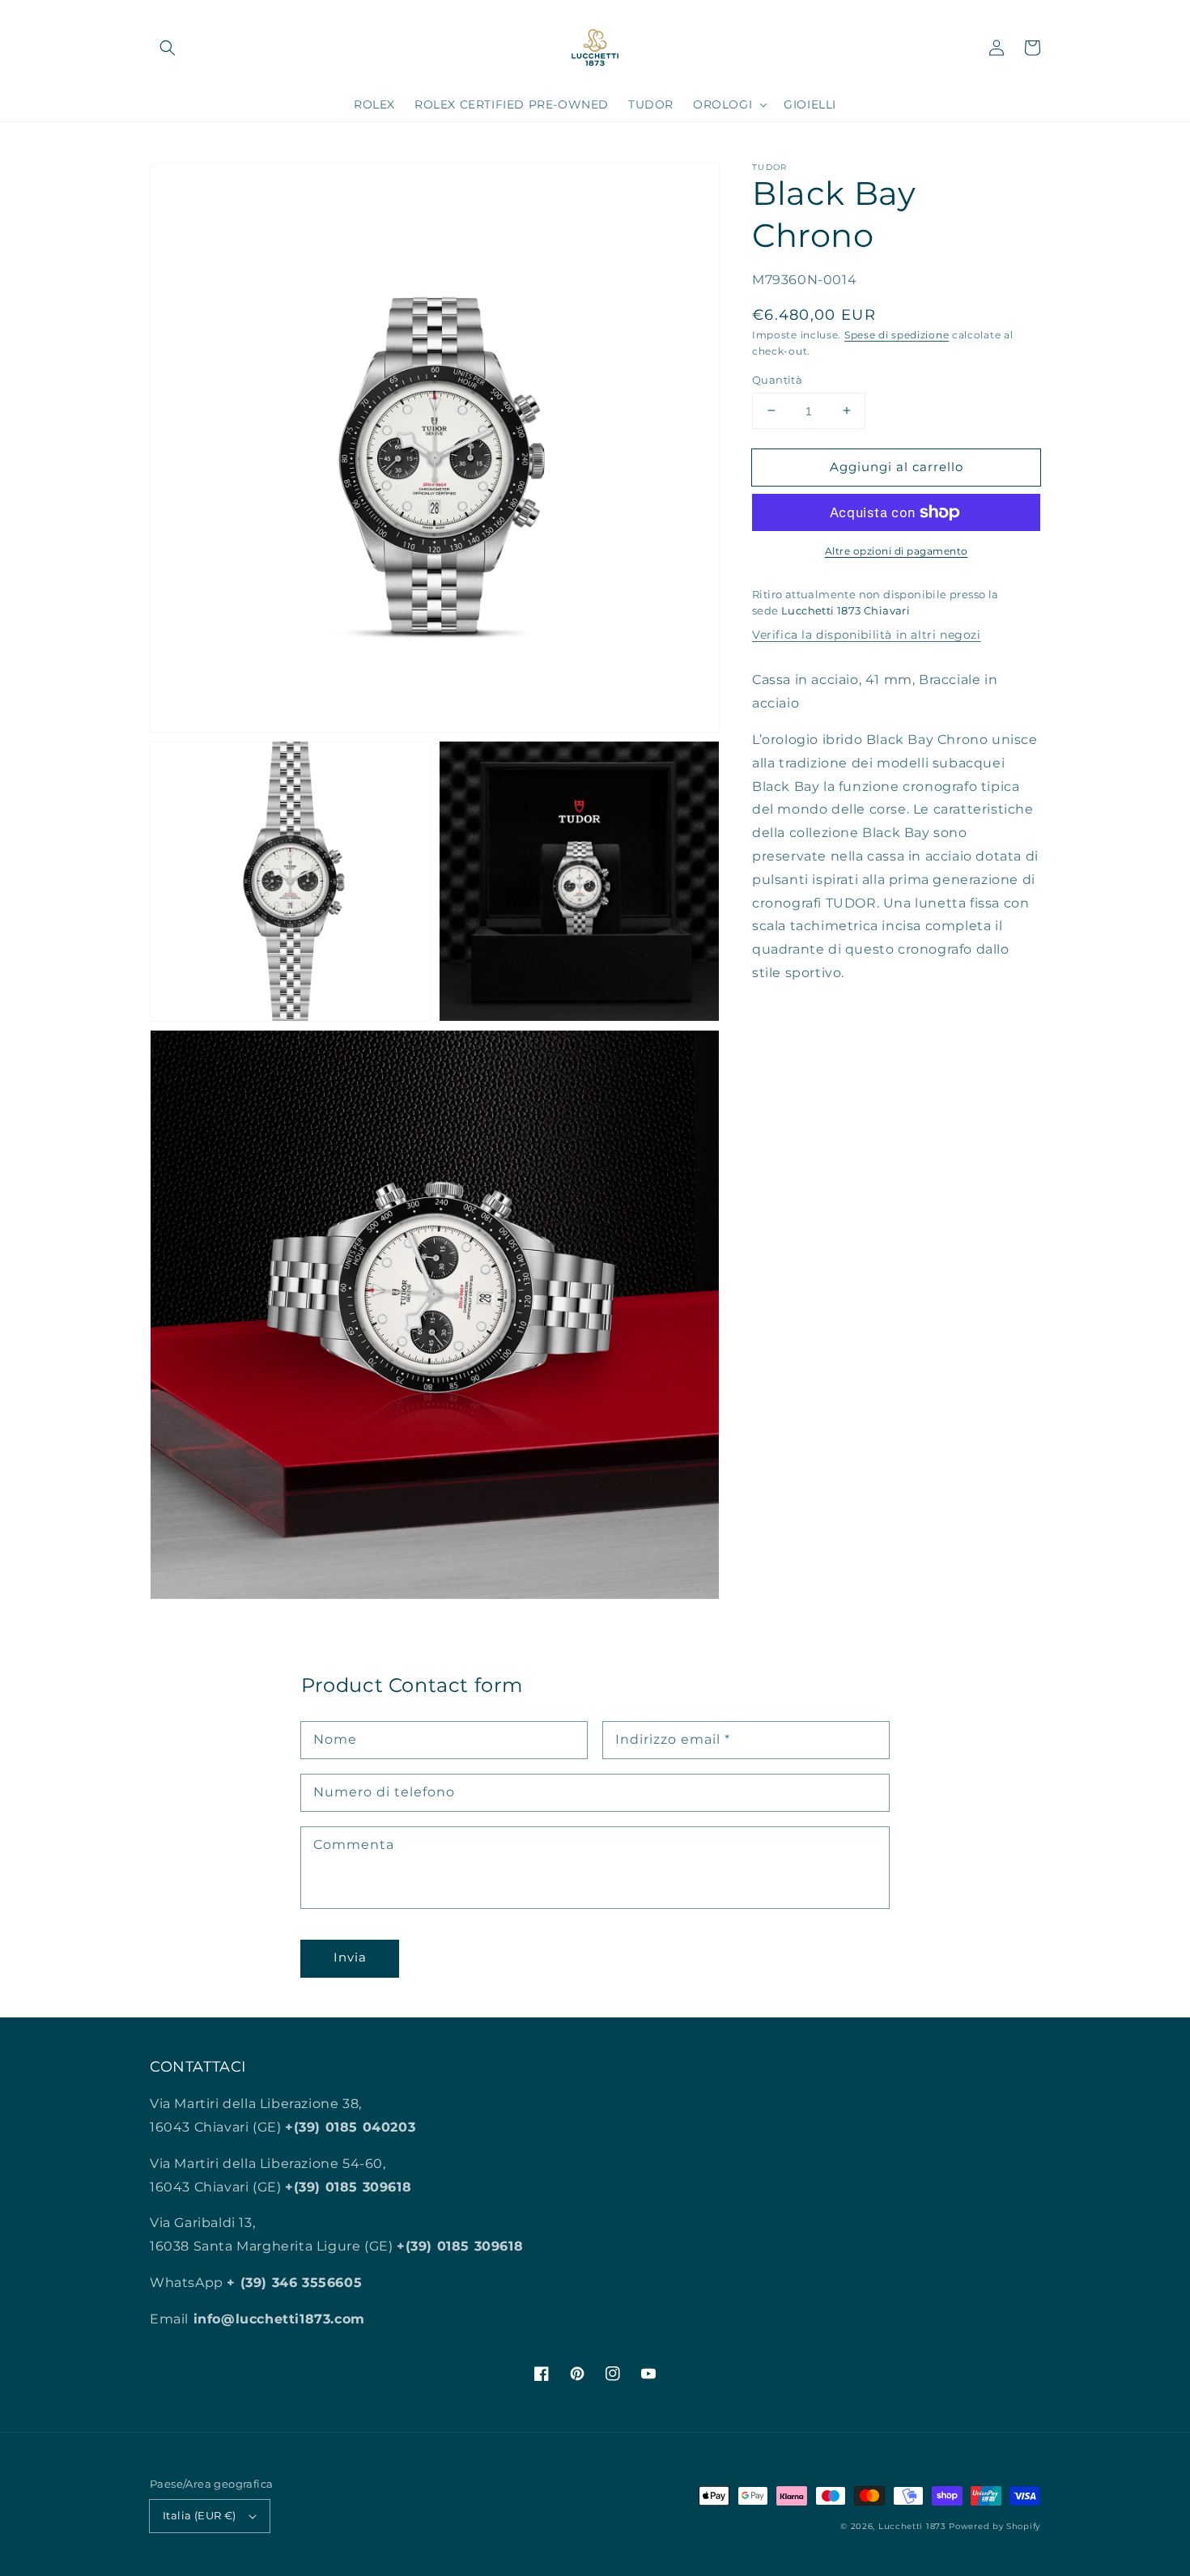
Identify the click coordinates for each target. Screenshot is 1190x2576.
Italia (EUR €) (200, 2515)
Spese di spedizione (897, 334)
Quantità (777, 379)
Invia (350, 1957)
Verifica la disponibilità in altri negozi (867, 635)
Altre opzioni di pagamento (897, 551)
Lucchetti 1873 (912, 2526)
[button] (168, 48)
